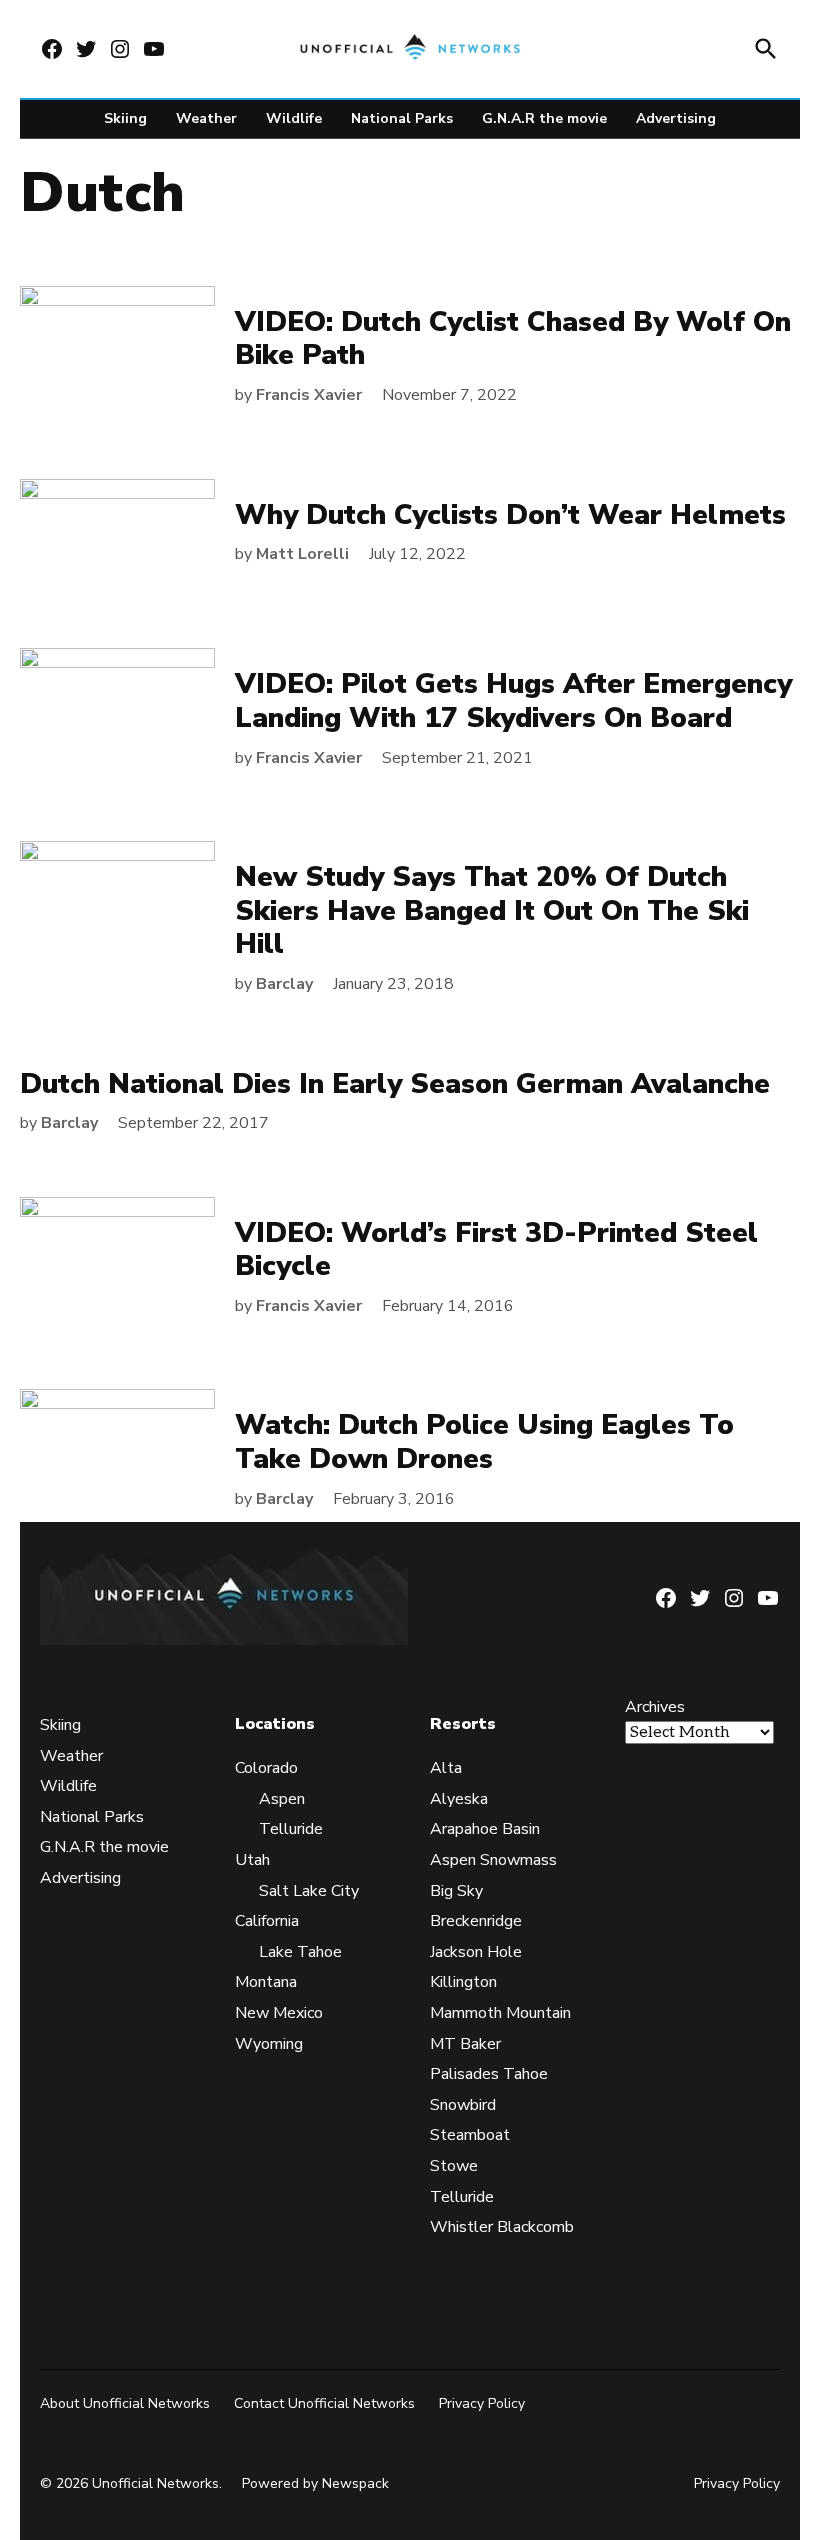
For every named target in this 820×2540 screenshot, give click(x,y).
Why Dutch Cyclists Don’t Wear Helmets (510, 515)
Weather (206, 118)
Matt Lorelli (302, 554)
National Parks (402, 118)
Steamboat (470, 2135)
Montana (266, 1982)
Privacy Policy (482, 2403)
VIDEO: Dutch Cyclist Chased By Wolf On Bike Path (513, 339)
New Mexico (279, 2013)
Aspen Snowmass (493, 1860)
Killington (463, 1982)
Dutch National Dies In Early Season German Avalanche (395, 1084)
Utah (252, 1860)
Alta (446, 1768)
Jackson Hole (476, 1952)
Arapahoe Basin (485, 1829)
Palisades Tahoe (489, 2074)
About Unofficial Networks (125, 2403)
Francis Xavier (309, 395)
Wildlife (294, 118)
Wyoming (269, 2044)
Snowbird (463, 2105)
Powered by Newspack (315, 2483)
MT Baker (465, 2044)
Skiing (125, 118)
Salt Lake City (309, 1891)
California (267, 1921)
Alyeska (459, 1799)
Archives (655, 1707)
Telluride (291, 1829)
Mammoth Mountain (500, 2013)
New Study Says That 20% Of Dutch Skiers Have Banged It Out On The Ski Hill (492, 910)
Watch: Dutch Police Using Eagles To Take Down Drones (484, 1442)
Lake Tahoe (300, 1952)
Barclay (284, 984)
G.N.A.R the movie (544, 118)
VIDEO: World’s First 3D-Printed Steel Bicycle (496, 1250)
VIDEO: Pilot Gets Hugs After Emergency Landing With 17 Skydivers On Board (513, 701)
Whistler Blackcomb (502, 2227)
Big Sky (456, 1891)
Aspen (282, 1799)
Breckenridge (476, 1921)
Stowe (454, 2166)
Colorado (266, 1768)
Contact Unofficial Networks (324, 2403)
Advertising (676, 118)
